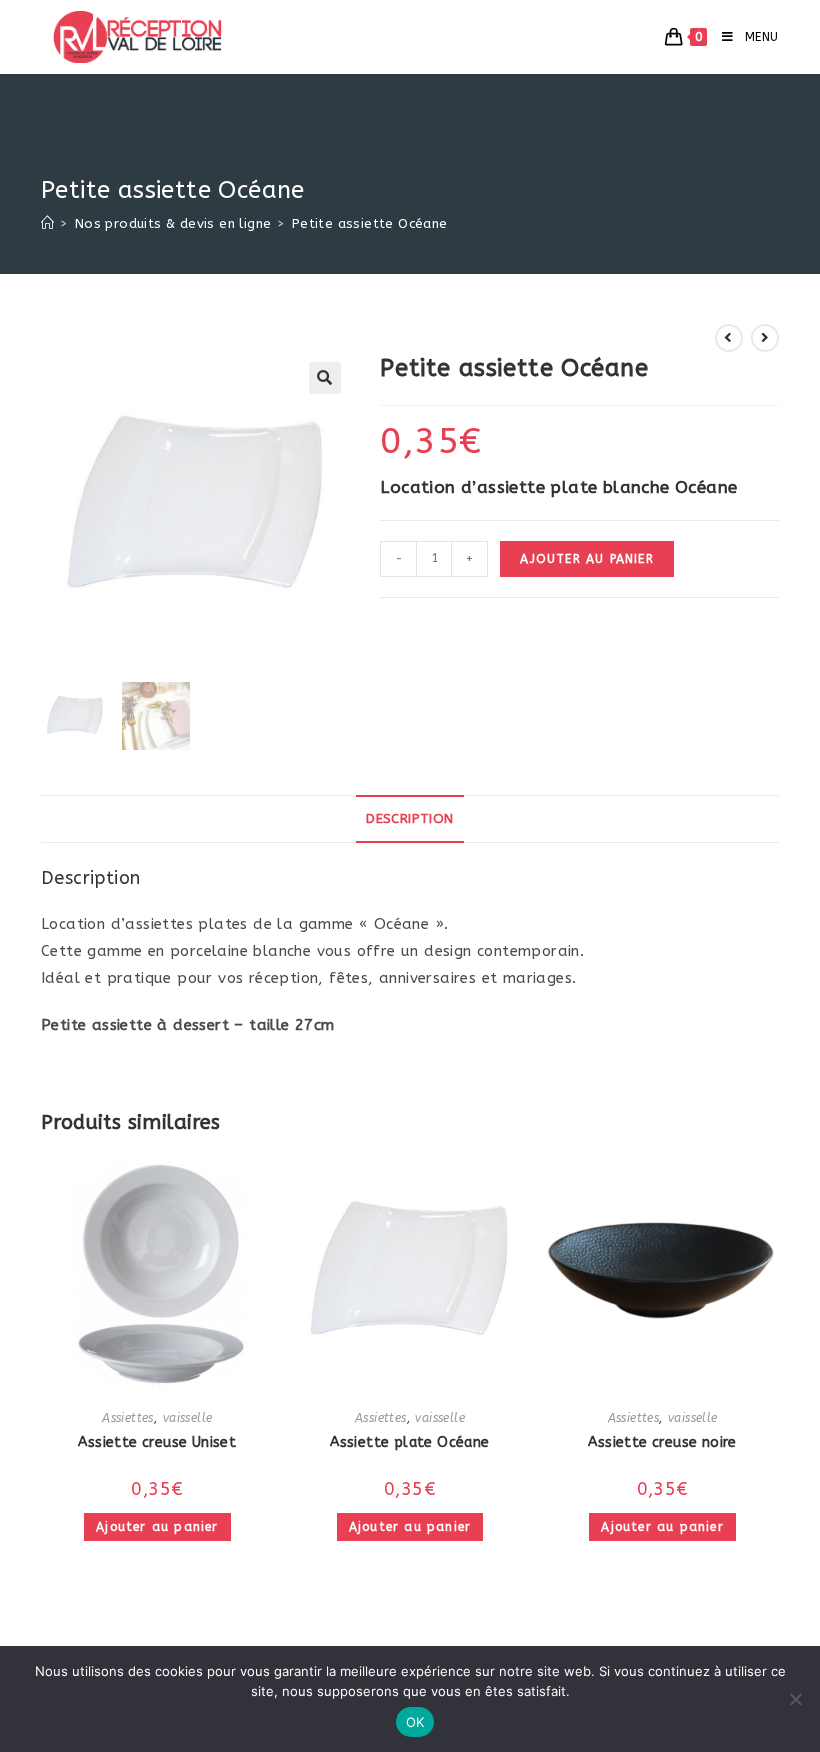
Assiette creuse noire (662, 1442)
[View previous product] (729, 338)
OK (415, 1722)
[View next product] (765, 338)
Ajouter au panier (586, 559)
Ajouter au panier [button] (157, 1527)
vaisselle (188, 1418)
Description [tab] (409, 819)
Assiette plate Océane (409, 1442)
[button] (325, 378)
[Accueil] (47, 223)
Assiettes (128, 1418)
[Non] (795, 1699)
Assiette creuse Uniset (157, 1442)
